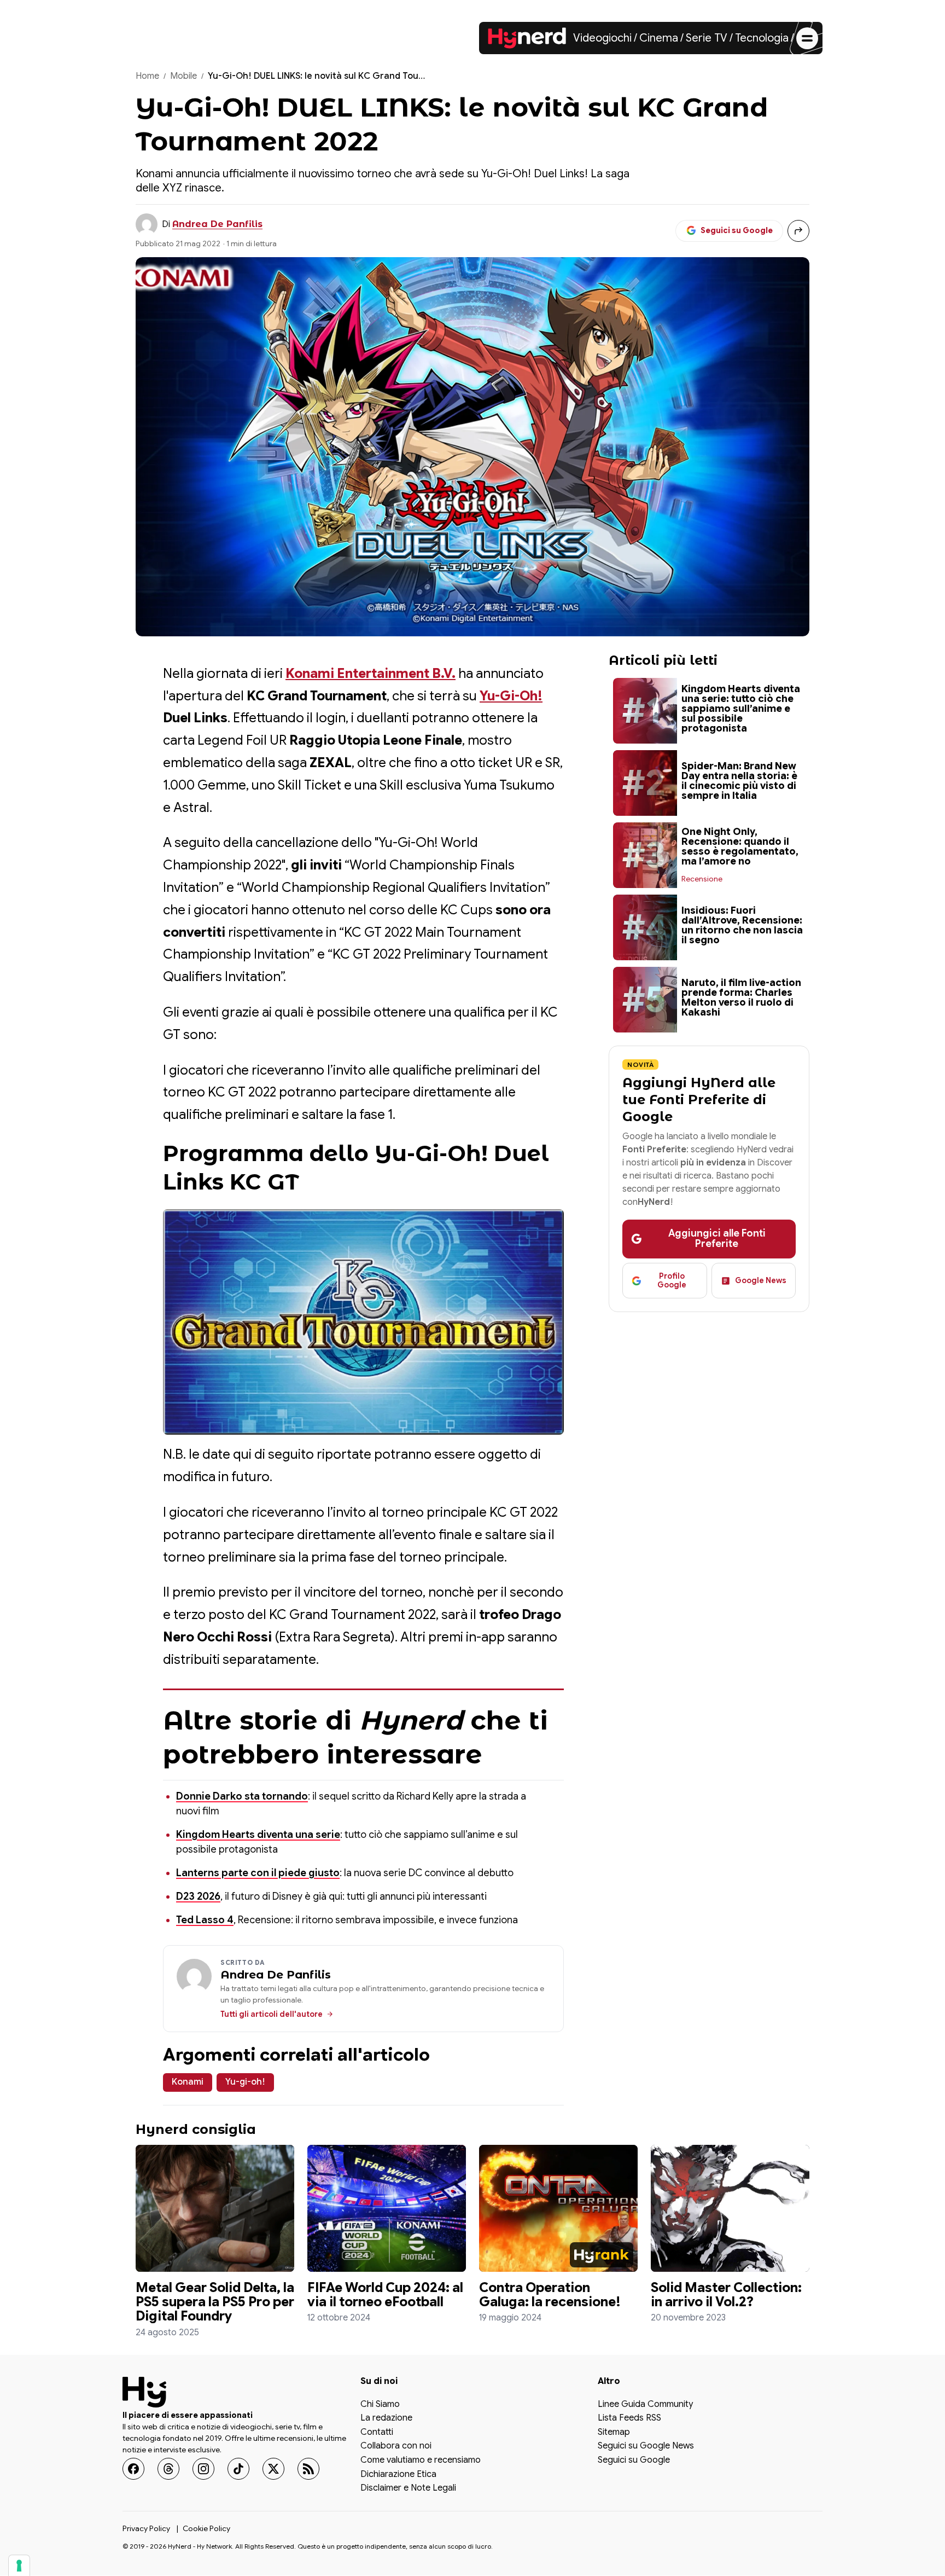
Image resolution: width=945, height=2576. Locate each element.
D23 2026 (198, 1896)
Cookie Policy (206, 2528)
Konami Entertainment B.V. (371, 674)
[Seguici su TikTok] (238, 2469)
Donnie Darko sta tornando (242, 1796)
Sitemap (614, 2433)
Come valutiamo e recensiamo (421, 2461)
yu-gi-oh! (245, 2082)
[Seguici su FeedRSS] (308, 2469)
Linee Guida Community (645, 2405)
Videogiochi (602, 38)
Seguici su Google (634, 2461)
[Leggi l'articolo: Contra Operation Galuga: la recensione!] (558, 2208)
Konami (188, 2082)
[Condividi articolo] (798, 231)
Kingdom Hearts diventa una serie (258, 1835)
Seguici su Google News (646, 2447)
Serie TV (707, 38)
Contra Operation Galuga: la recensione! (550, 2295)
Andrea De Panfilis (217, 224)
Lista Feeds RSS (629, 2419)
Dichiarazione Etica (398, 2475)
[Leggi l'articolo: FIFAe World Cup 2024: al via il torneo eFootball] (387, 2208)
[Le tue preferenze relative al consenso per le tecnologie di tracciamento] (19, 2566)
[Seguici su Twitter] (273, 2469)
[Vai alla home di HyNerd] (527, 38)
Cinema (659, 38)
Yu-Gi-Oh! (511, 696)
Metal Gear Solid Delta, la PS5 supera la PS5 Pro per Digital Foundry (215, 2302)
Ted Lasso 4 (205, 1920)
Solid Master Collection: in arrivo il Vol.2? (726, 2295)
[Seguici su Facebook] (133, 2469)
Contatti (377, 2433)
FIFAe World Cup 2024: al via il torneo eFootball (385, 2295)
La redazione (386, 2419)
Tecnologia (762, 38)
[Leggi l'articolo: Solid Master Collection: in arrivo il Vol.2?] (730, 2208)
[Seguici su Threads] (168, 2469)
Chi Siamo (380, 2405)
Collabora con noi (396, 2447)
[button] (363, 1322)
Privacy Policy (146, 2528)
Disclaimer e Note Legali (408, 2489)
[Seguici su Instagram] (203, 2469)
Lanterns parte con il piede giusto (258, 1873)
